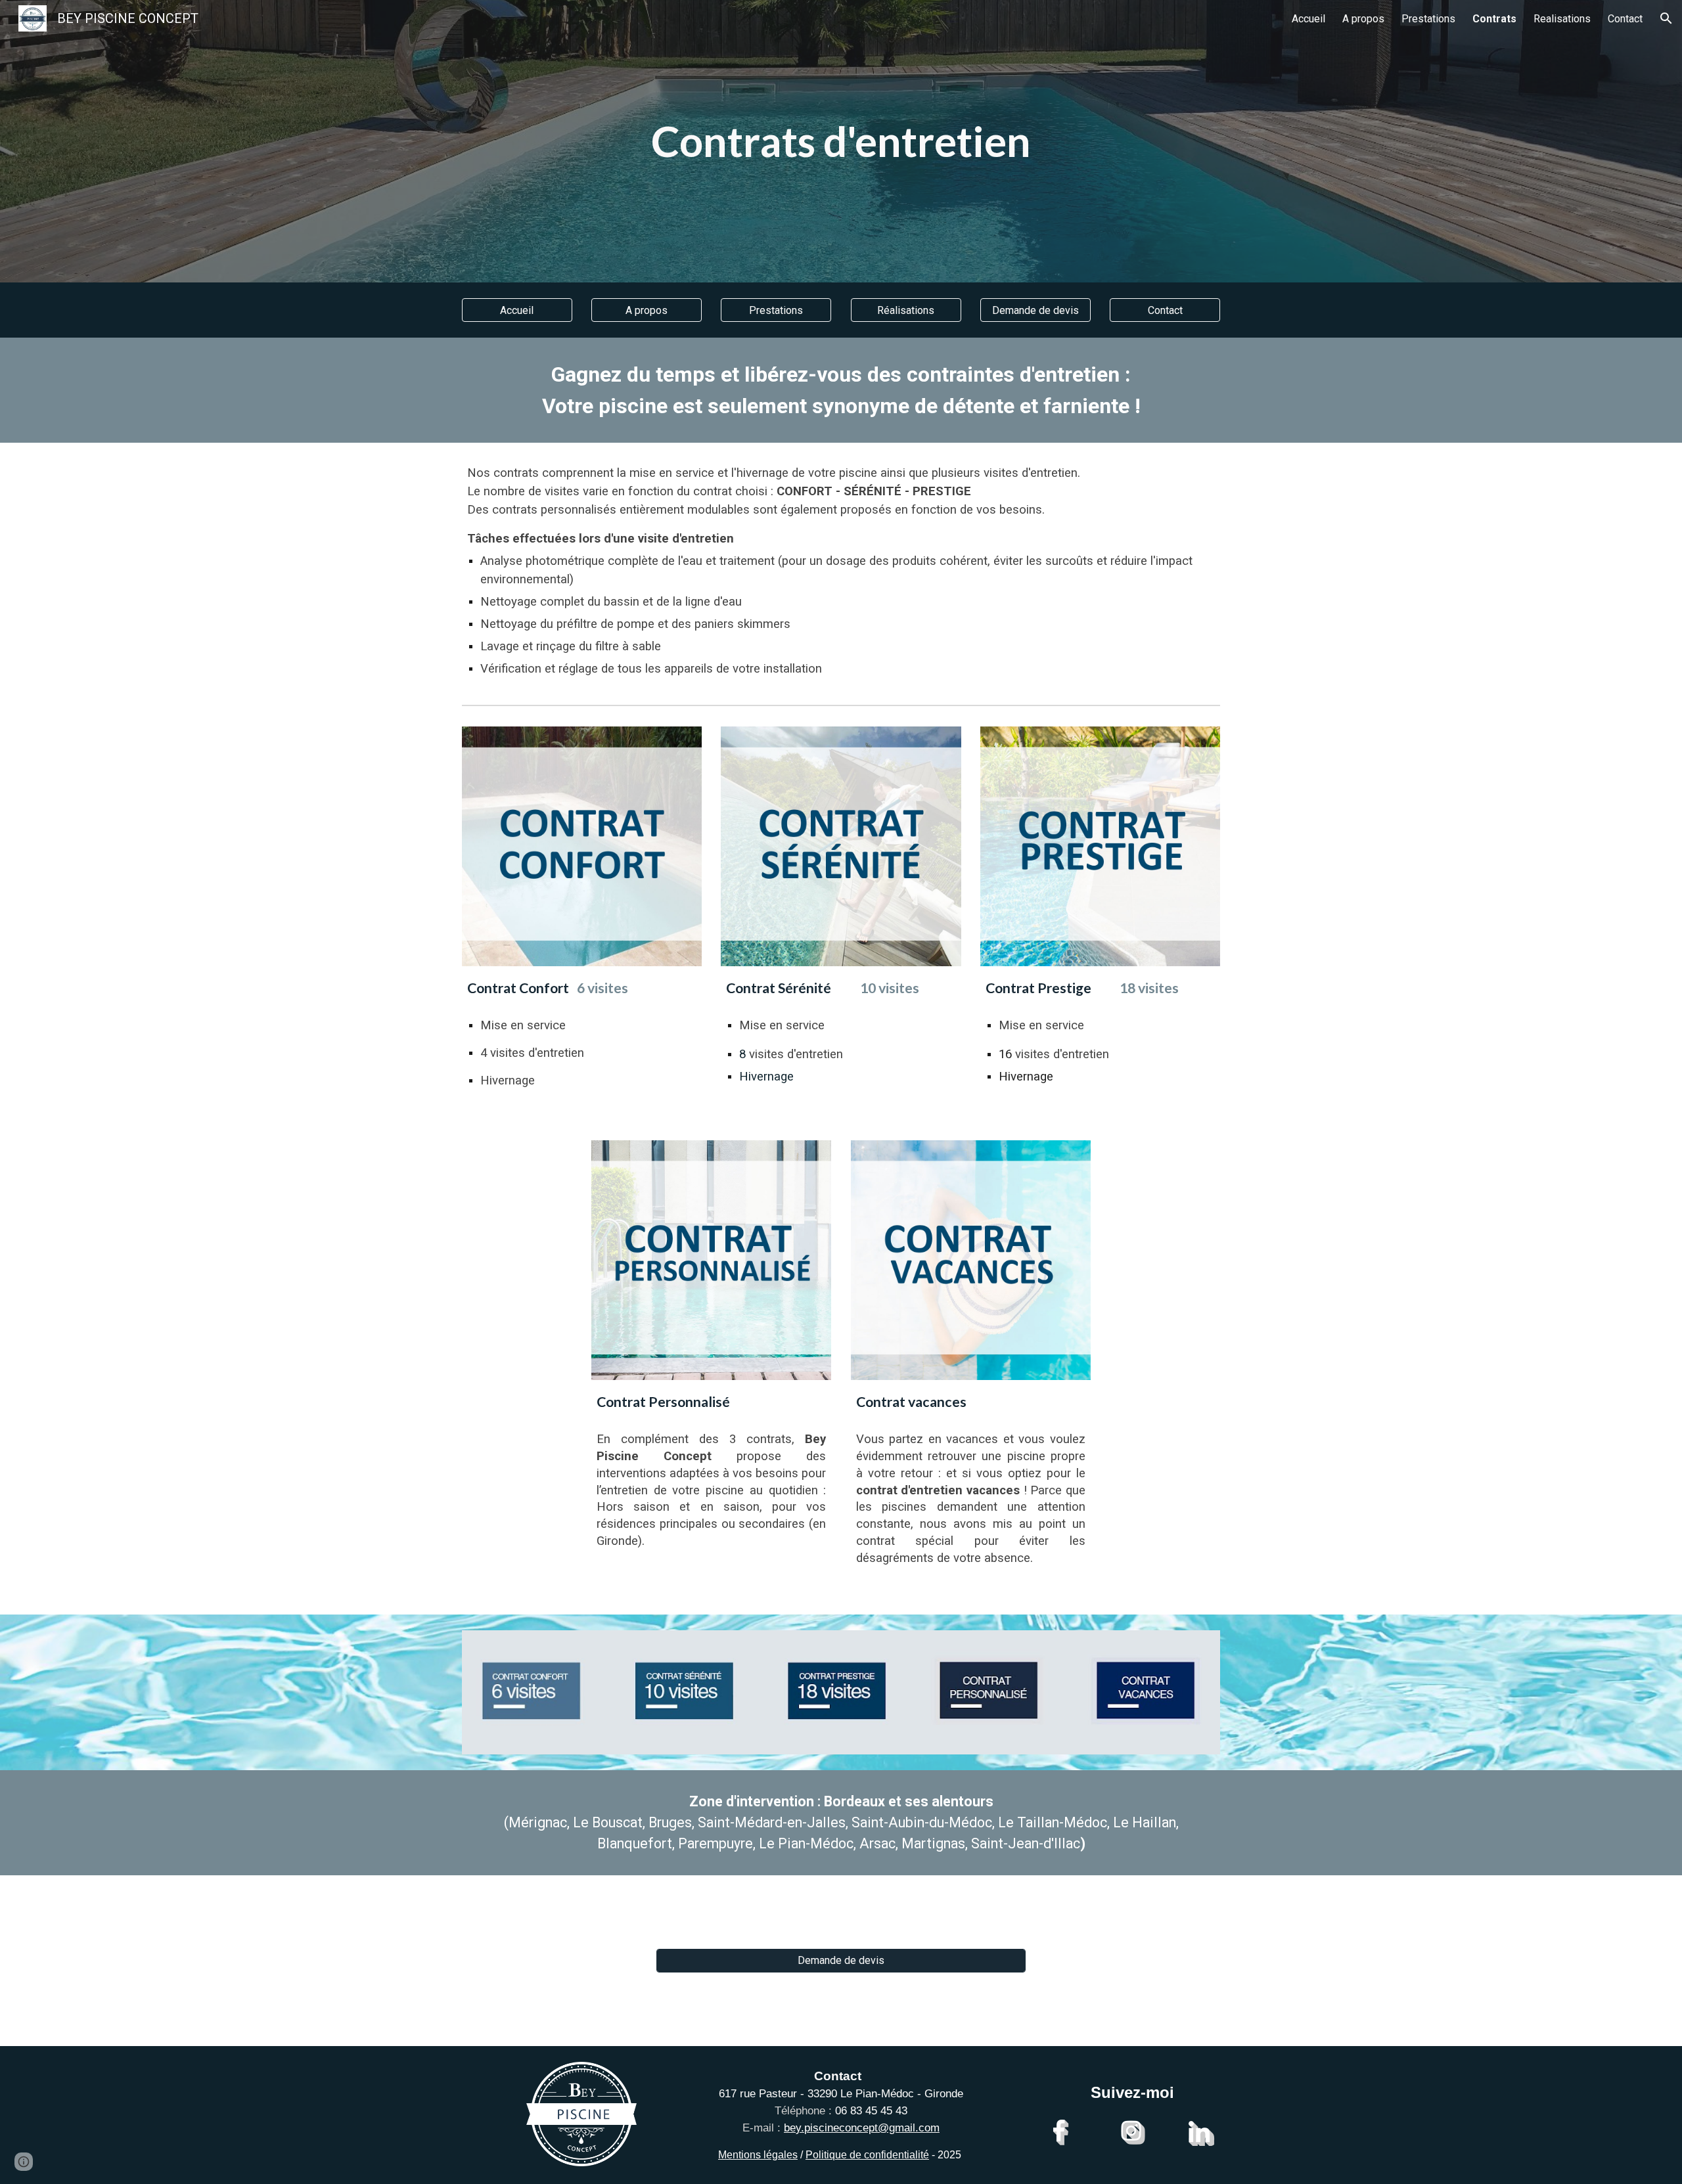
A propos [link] (1363, 19)
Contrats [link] (1494, 19)
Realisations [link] (1562, 19)
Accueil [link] (1308, 19)
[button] (1666, 18)
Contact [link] (1625, 19)
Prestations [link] (1428, 19)
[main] (841, 141)
